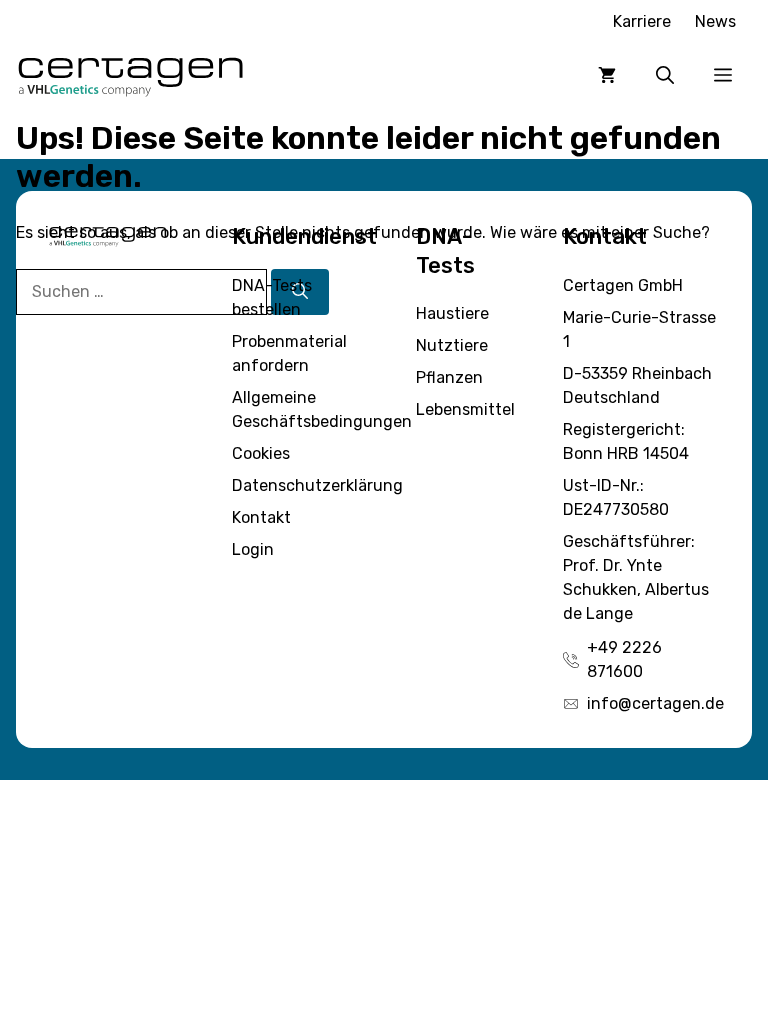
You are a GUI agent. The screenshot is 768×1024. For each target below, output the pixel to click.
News (715, 21)
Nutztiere (452, 345)
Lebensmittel (465, 409)
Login (253, 549)
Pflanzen (449, 377)
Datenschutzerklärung (317, 485)
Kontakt (261, 517)
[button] (665, 75)
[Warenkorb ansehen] (607, 75)
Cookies (261, 453)
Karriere (642, 21)
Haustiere (452, 313)
